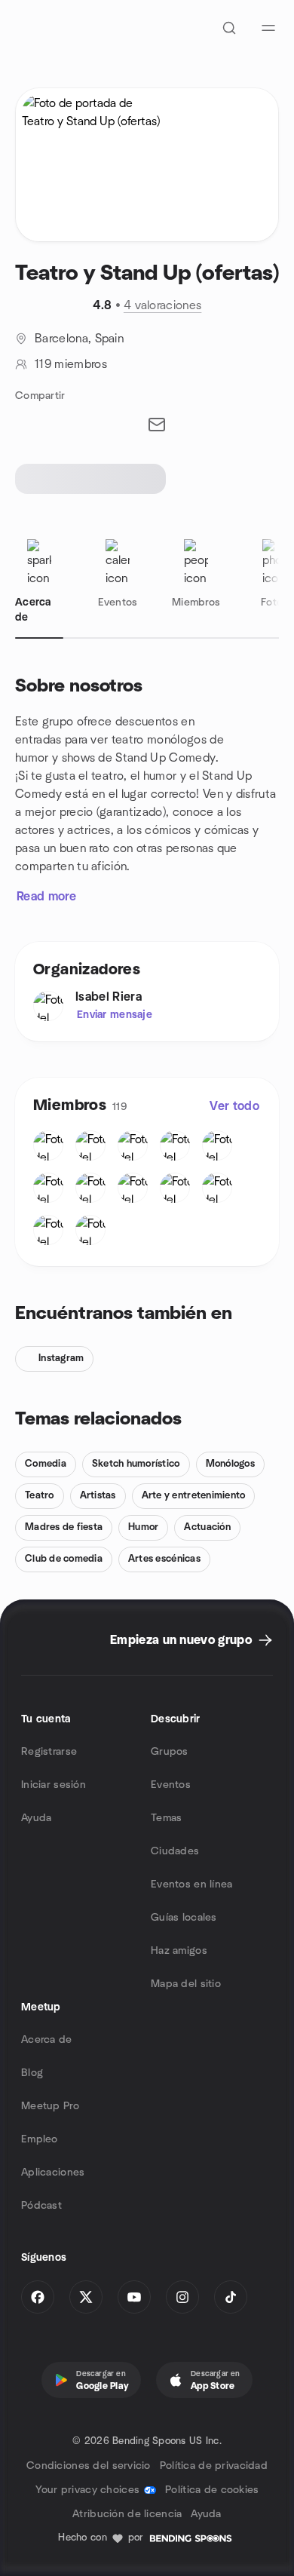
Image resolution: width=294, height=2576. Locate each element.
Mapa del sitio (186, 1984)
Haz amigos (179, 1951)
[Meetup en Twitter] (86, 2297)
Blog (32, 2073)
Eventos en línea (191, 1884)
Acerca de (47, 2040)
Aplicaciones (53, 2173)
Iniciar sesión (54, 1785)
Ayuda (36, 1818)
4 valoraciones (162, 305)
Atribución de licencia (127, 2514)
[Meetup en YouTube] (134, 2297)
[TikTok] (231, 2297)
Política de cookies (212, 2490)
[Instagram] (182, 2297)
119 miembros (71, 364)
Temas (166, 1818)
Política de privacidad (214, 2466)
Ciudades (175, 1851)
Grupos (170, 1752)
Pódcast (41, 2206)
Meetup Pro (50, 2106)
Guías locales (184, 1918)
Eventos (171, 1785)
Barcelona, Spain (79, 339)
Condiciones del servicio (89, 2466)
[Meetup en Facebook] (38, 2297)
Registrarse (49, 1752)
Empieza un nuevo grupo (181, 1640)
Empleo (40, 2139)
